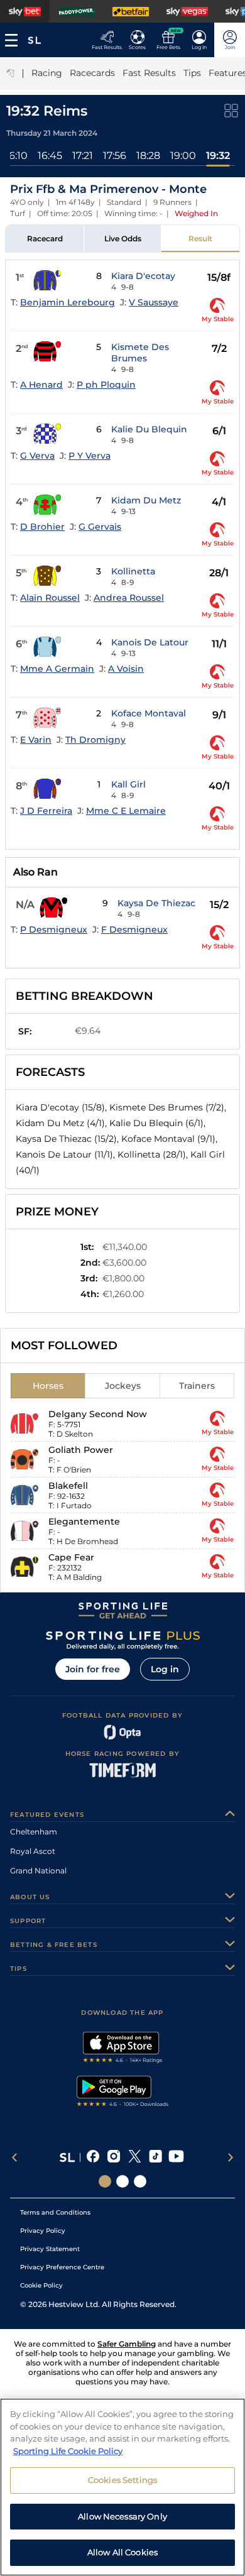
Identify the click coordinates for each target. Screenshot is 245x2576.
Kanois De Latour (150, 642)
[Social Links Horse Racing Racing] (122, 2181)
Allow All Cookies (122, 2552)
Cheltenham (34, 1832)
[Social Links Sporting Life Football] (140, 2181)
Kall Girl (128, 784)
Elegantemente (84, 1521)
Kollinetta (133, 571)
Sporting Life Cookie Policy (68, 2451)
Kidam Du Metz (146, 500)
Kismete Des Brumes (140, 353)
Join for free (93, 1669)
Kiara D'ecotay (143, 276)
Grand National (38, 1871)
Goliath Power (81, 1450)
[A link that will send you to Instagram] (114, 2157)
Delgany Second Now (98, 1414)
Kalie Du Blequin (149, 429)
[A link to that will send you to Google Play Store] (123, 2093)
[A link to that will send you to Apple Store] (123, 2049)
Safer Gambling (127, 2344)
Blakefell (68, 1486)
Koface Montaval (149, 713)
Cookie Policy (41, 2285)
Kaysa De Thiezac (156, 903)
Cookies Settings (122, 2480)
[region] (122, 2487)
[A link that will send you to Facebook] (93, 2157)
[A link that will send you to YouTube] (176, 2157)
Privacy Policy (43, 2231)
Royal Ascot (33, 1851)
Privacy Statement (50, 2249)
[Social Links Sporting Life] (105, 2181)
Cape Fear (71, 1557)
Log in (165, 1669)
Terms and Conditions (55, 2212)
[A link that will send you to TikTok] (155, 2157)
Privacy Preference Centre (62, 2267)
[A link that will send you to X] (135, 2157)
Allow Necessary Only (122, 2516)
